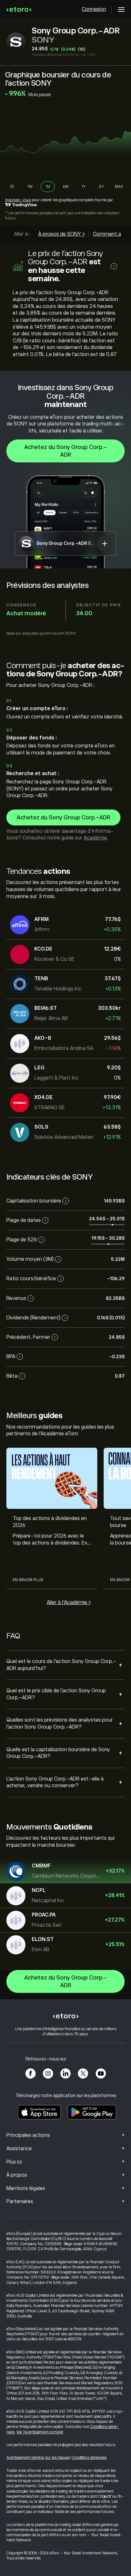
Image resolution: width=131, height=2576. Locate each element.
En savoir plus (28, 1580)
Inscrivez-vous (18, 200)
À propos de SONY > (62, 234)
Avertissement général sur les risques (38, 2458)
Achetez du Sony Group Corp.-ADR (66, 451)
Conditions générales (89, 2458)
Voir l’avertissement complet (40, 2432)
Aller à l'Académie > (69, 1602)
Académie (95, 838)
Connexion (94, 9)
